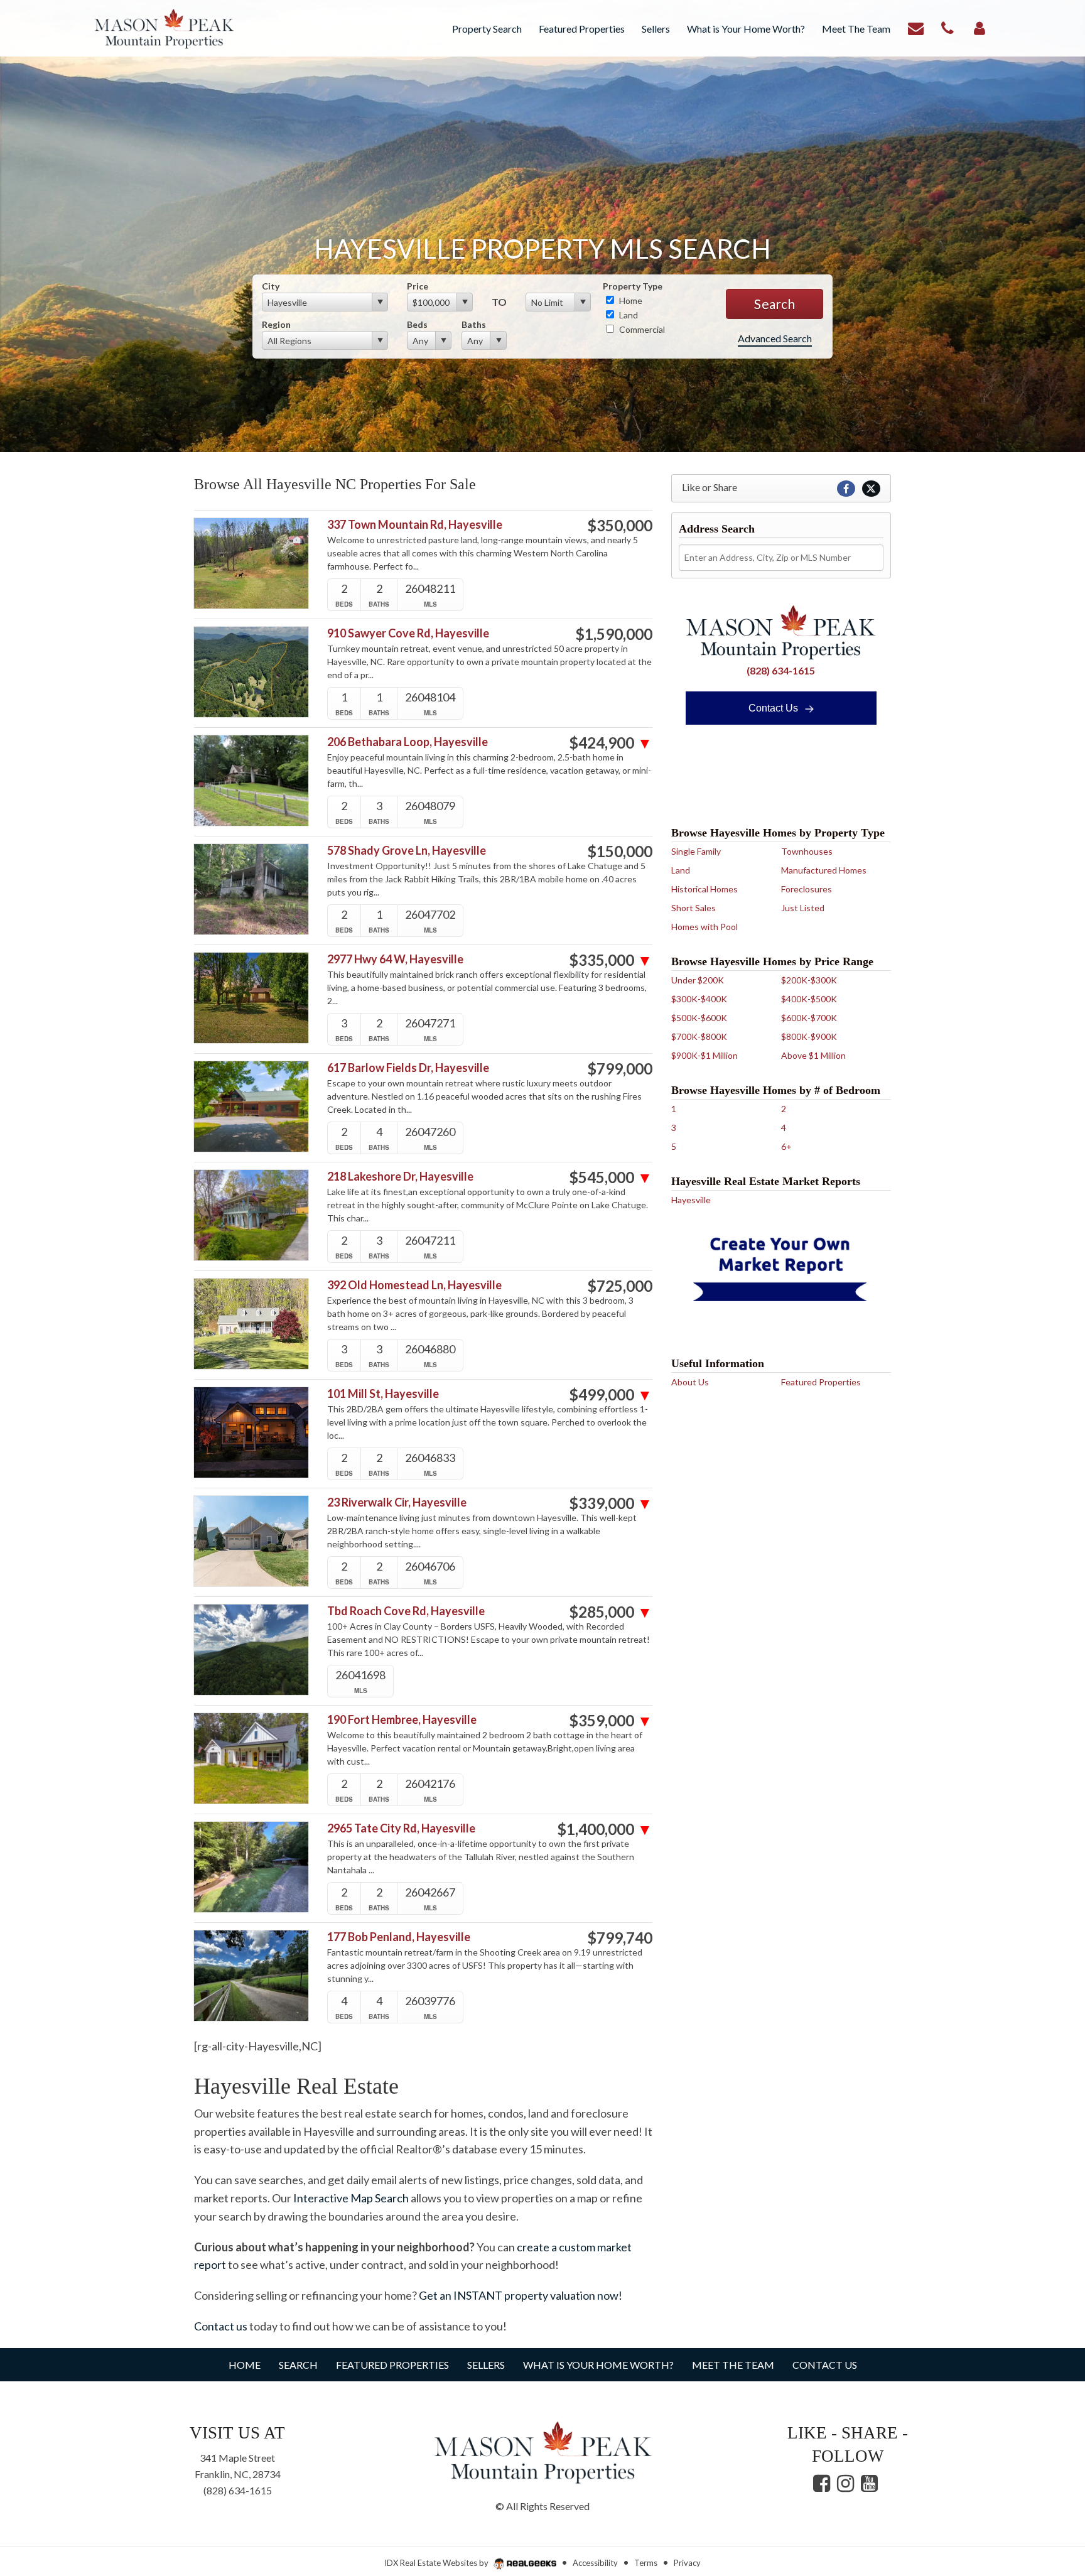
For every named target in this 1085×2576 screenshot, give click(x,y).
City (271, 286)
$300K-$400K (699, 999)
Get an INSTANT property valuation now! (521, 2295)
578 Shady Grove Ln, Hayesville (407, 851)
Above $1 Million (813, 1055)
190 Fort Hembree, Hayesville (402, 1720)
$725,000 (620, 1286)
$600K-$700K (809, 1018)
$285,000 (611, 1612)
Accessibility (595, 2563)
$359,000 (611, 1721)
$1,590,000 (614, 634)
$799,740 (620, 1938)
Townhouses (807, 851)
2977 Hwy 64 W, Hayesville (395, 959)
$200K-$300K (809, 980)
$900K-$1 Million (704, 1055)
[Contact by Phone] (947, 27)
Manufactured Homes (824, 870)
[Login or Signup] (980, 27)
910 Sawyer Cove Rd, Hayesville (408, 633)
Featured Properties (821, 1382)
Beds (417, 324)
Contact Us (775, 708)
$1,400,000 (605, 1829)
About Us (690, 1382)
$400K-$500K (809, 999)
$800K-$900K (809, 1036)
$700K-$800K (699, 1036)
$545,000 (611, 1177)
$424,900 (611, 743)
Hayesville (691, 1200)
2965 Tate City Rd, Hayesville (401, 1828)
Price (418, 286)
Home (630, 300)
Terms (646, 2563)
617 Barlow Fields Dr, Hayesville (408, 1068)
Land (628, 315)
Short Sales (694, 908)
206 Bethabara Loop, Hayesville (408, 742)
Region (276, 324)
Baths (474, 324)
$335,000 (611, 960)
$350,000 (620, 526)
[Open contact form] (916, 27)
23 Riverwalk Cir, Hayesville (397, 1502)
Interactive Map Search (351, 2198)
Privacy (687, 2563)
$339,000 (611, 1503)
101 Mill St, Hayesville (383, 1394)
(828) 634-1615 (781, 670)
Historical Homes (704, 889)
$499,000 (611, 1395)
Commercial (641, 329)
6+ (786, 1146)
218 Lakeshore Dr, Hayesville (400, 1177)
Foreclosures (807, 889)
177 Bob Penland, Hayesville (399, 1937)
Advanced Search (775, 338)
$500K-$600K (699, 1018)
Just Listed (803, 908)
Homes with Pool (704, 927)
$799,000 (620, 1069)
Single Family (696, 851)
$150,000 (620, 852)
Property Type (633, 286)
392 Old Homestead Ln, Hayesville (414, 1285)
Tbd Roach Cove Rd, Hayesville (406, 1611)
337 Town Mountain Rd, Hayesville (415, 525)
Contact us (221, 2326)
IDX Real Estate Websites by (437, 2563)
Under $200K (698, 980)
